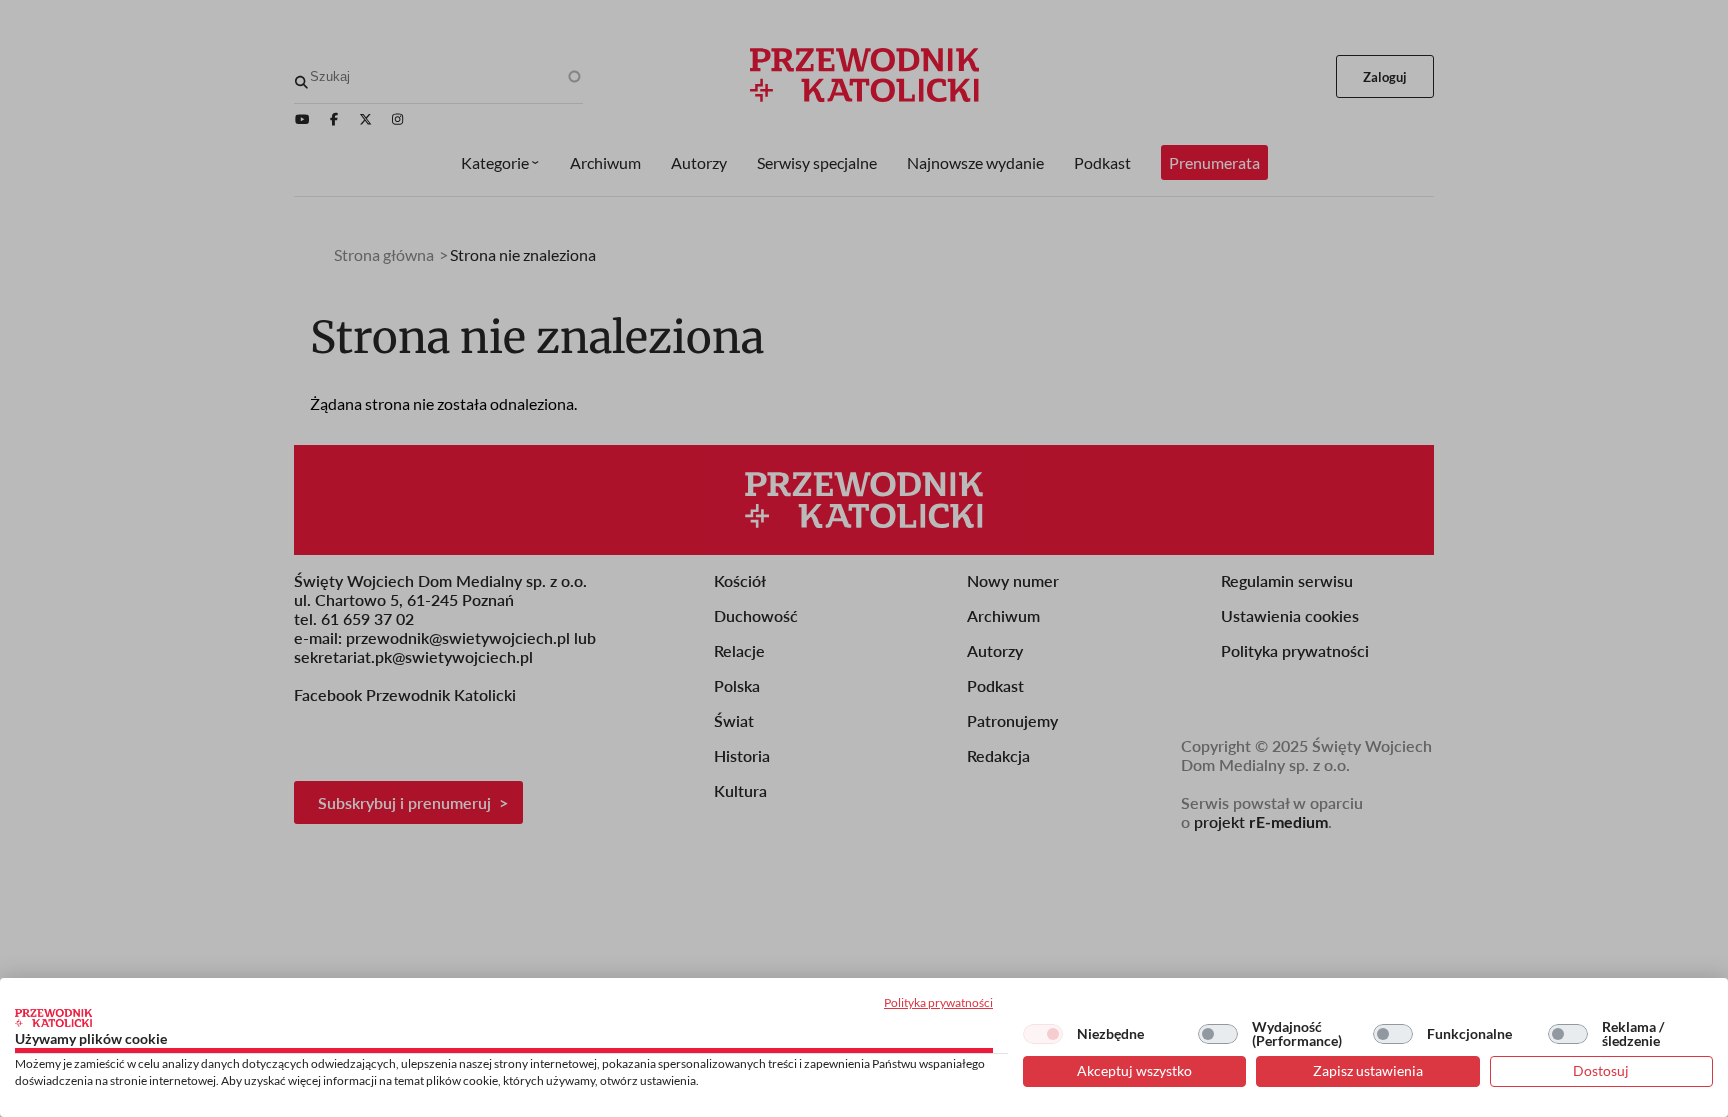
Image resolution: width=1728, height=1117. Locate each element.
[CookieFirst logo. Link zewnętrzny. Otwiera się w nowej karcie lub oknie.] (53, 1018)
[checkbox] (1043, 1034)
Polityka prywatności (938, 1002)
